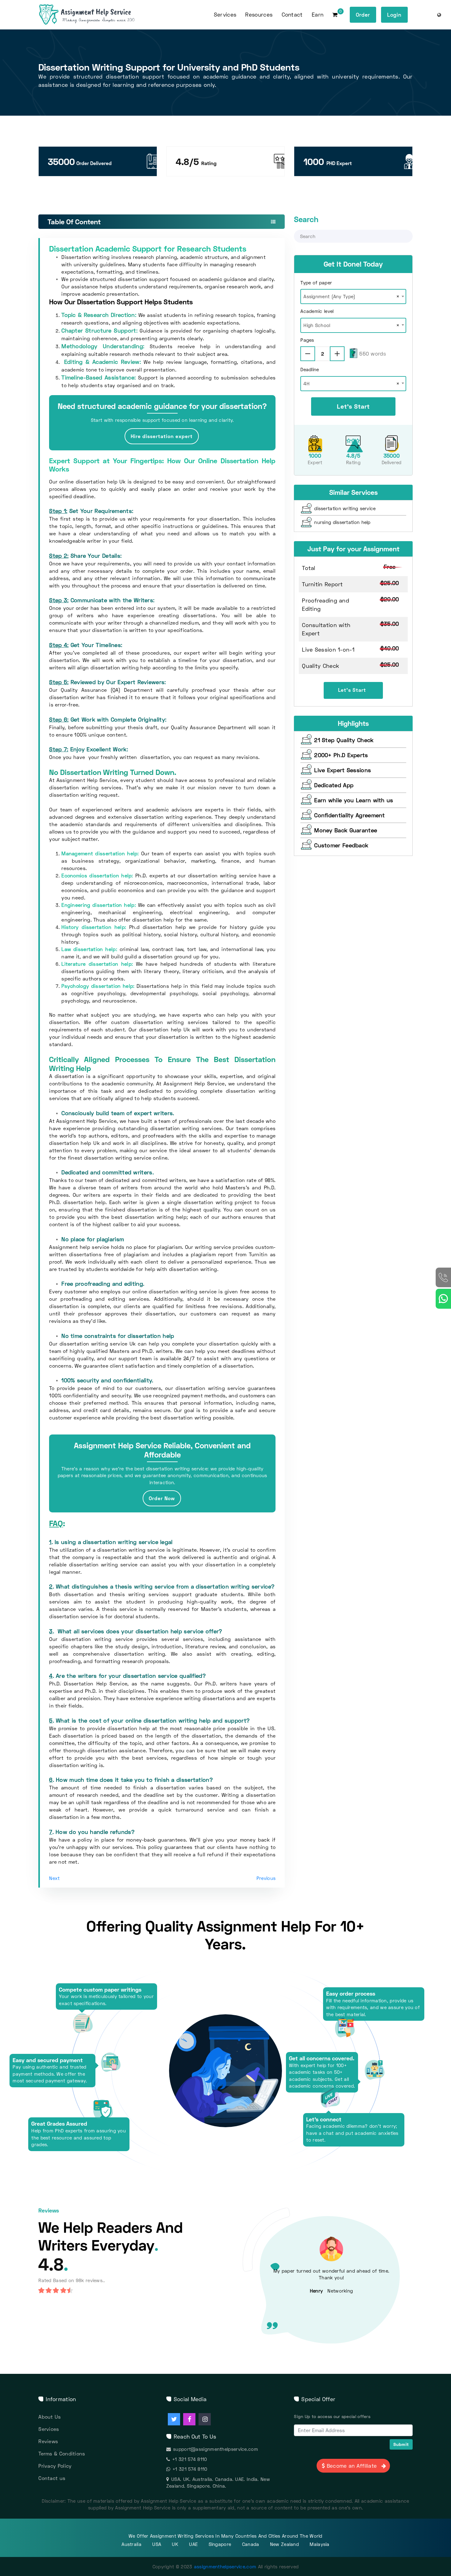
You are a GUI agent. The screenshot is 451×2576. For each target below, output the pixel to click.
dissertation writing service (345, 508)
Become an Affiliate (352, 2466)
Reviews (48, 2441)
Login (394, 15)
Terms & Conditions (62, 2453)
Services (49, 2429)
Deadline (310, 369)
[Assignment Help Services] (96, 15)
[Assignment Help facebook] (189, 2419)
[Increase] (337, 354)
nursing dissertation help (342, 522)
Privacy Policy (55, 2466)
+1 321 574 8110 (190, 2459)
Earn (318, 15)
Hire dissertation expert (162, 436)
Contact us (52, 2478)
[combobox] (353, 295)
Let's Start (353, 406)
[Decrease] (308, 354)
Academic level (317, 311)
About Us (50, 2417)
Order (363, 15)
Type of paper (316, 283)
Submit (401, 2444)
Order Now (162, 1498)
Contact (292, 15)
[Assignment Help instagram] (205, 2419)
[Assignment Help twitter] (174, 2419)
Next (54, 1878)
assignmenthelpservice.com (225, 2566)
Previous (266, 1878)
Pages (307, 340)
